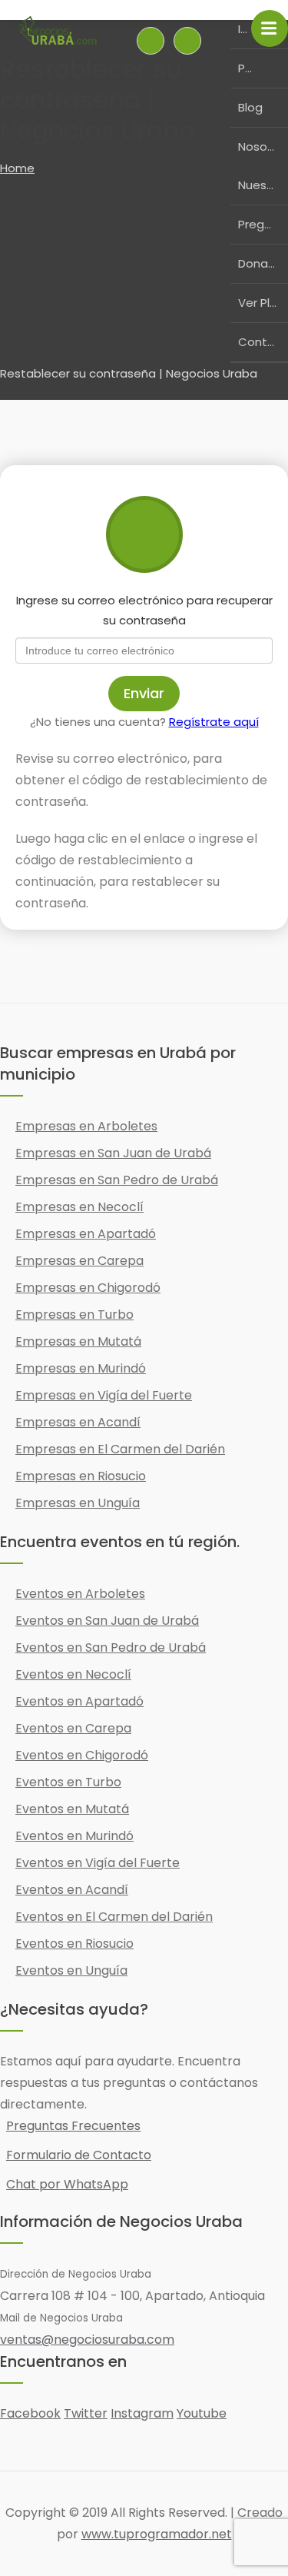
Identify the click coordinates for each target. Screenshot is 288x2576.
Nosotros (263, 146)
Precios (245, 68)
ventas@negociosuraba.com (87, 2340)
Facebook (30, 2413)
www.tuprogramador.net (157, 2534)
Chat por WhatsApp (67, 2184)
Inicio (245, 29)
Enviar (144, 693)
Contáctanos (263, 342)
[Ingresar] (151, 41)
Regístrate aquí (214, 722)
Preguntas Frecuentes (73, 2126)
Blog (250, 107)
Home (17, 168)
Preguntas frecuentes (263, 224)
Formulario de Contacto (79, 2155)
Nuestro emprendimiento (263, 185)
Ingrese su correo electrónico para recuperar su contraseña (144, 610)
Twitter (86, 2413)
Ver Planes (263, 303)
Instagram (142, 2413)
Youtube (202, 2413)
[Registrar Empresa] (187, 41)
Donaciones (263, 263)
